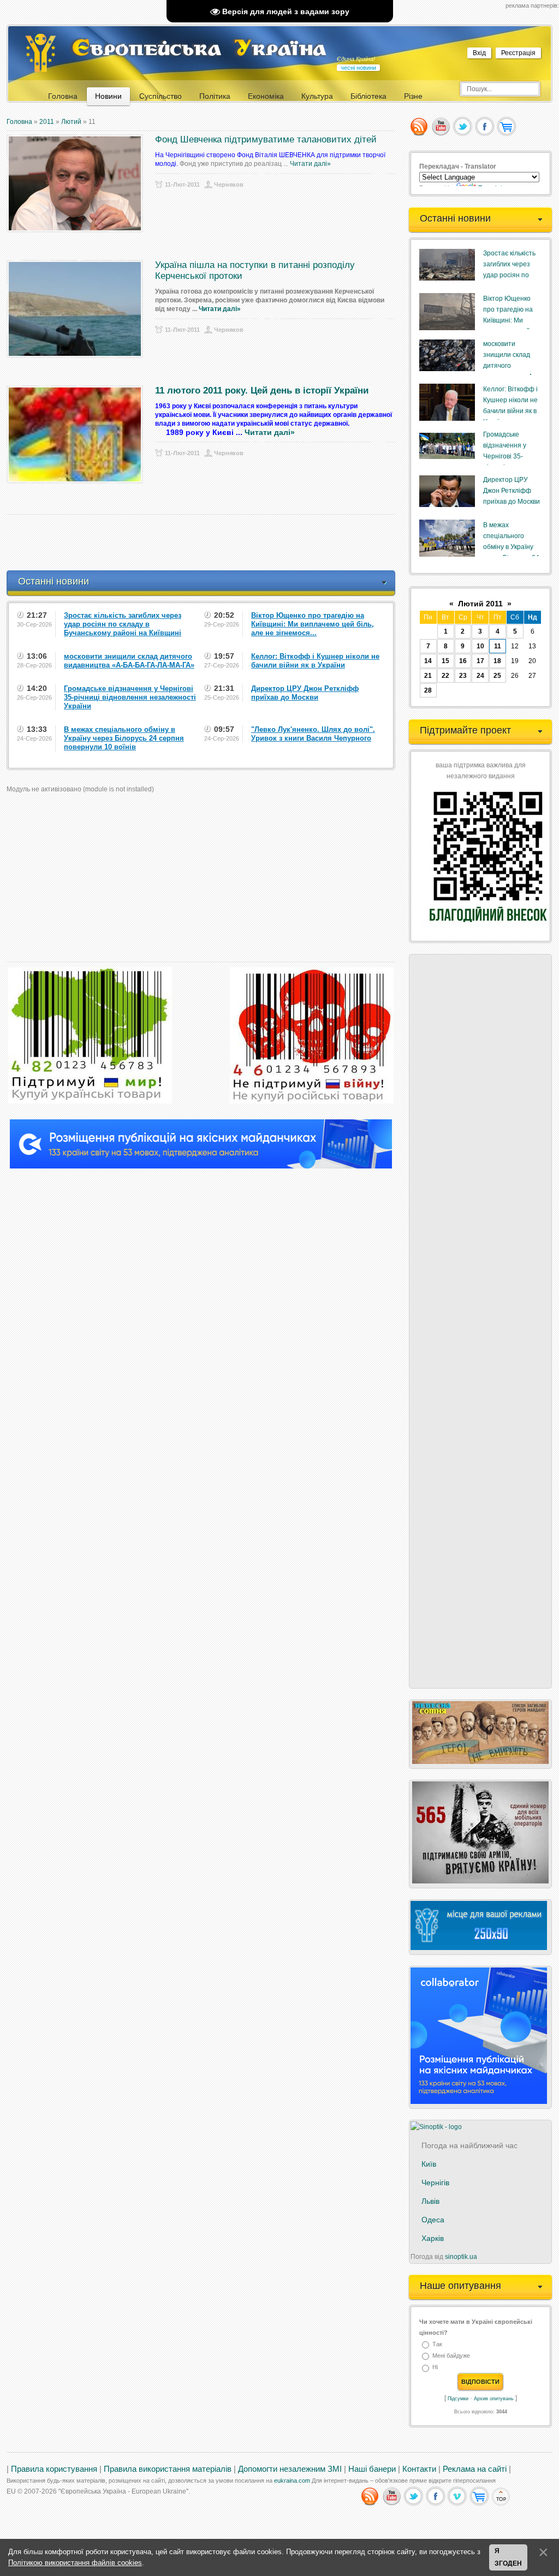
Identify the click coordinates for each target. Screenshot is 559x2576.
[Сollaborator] (201, 1166)
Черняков (229, 184)
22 (445, 676)
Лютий (71, 122)
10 (480, 646)
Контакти (419, 2469)
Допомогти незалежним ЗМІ (290, 2469)
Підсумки (458, 2399)
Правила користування (54, 2469)
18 (497, 661)
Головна (19, 122)
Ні (435, 2368)
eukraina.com (292, 2480)
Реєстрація (518, 53)
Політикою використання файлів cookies (75, 2563)
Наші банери (372, 2469)
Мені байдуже (451, 2356)
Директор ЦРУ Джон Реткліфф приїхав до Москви (512, 491)
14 (428, 661)
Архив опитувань (494, 2399)
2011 (47, 122)
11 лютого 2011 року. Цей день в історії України (262, 390)
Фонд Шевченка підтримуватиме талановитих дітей (266, 139)
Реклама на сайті (475, 2469)
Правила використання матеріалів (168, 2469)
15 (445, 661)
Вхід (479, 53)
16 (463, 661)
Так (437, 2344)
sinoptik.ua (461, 2257)
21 (428, 676)
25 (497, 676)
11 (498, 646)
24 (480, 676)
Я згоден (508, 2557)
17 (480, 661)
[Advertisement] (205, 542)
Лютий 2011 (480, 604)
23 (463, 676)
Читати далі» (310, 164)
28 (428, 690)
